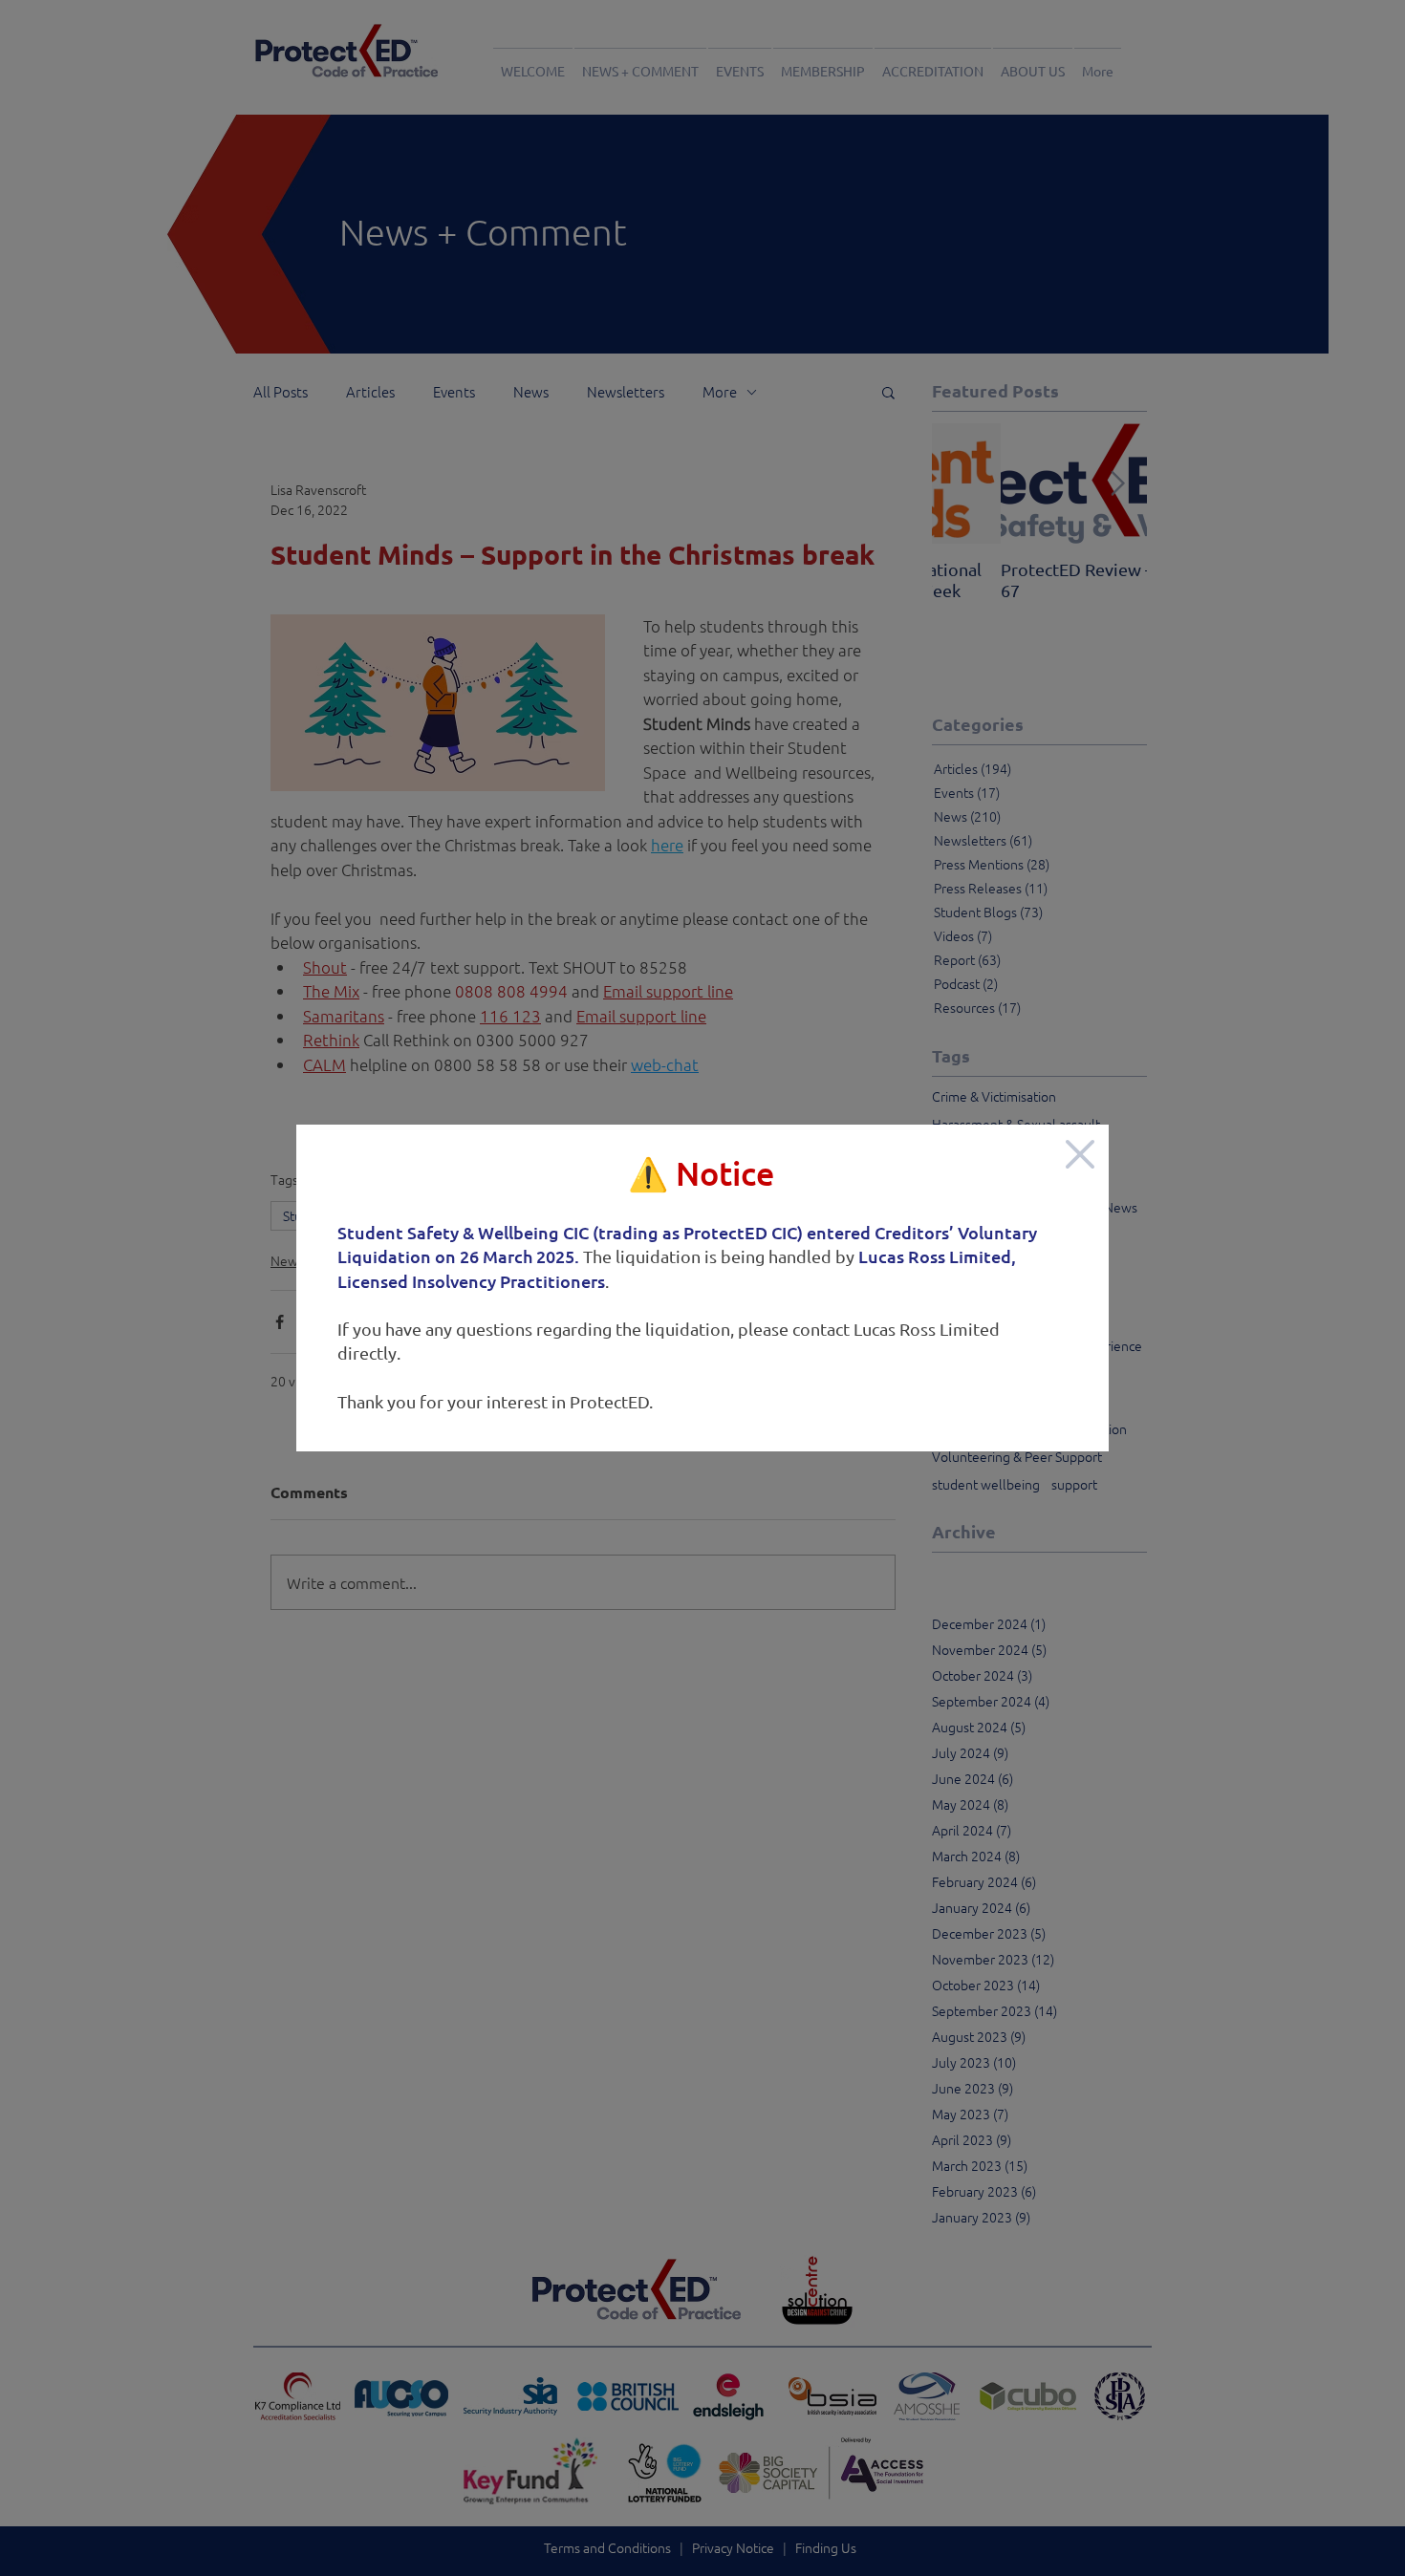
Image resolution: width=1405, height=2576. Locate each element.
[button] (1080, 1154)
